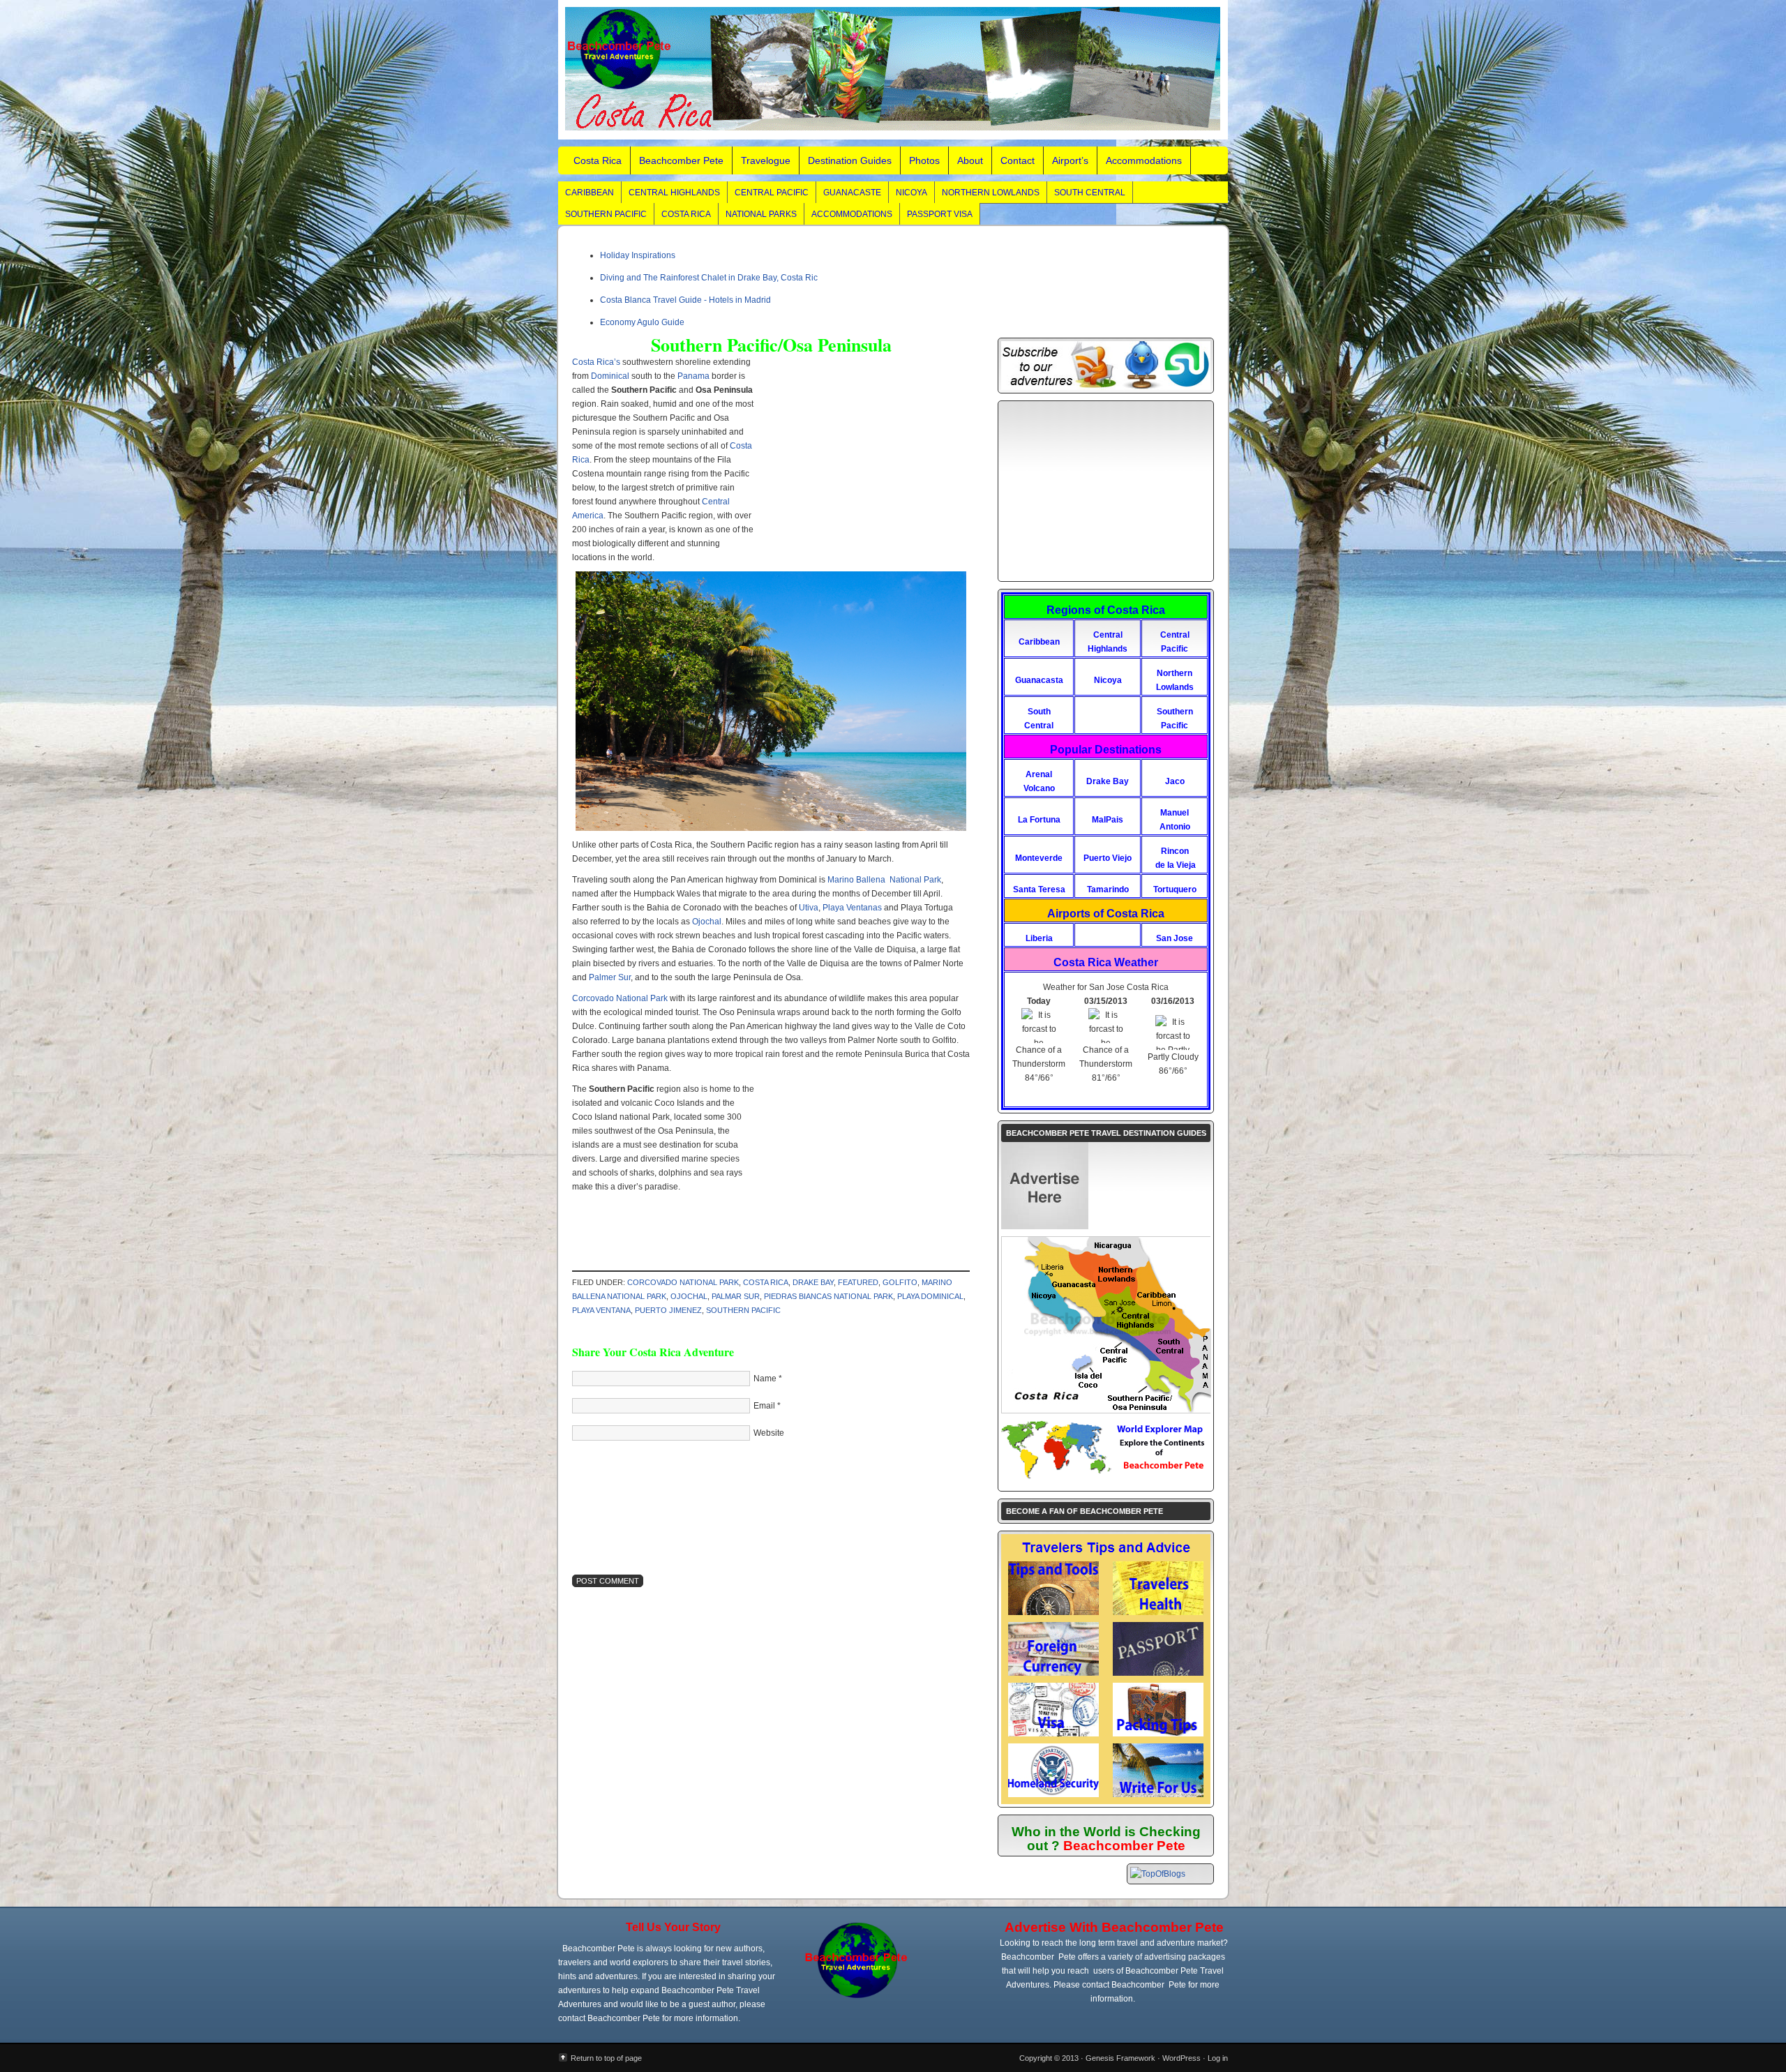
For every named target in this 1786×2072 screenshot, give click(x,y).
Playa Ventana (601, 1310)
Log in (1218, 2058)
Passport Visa (940, 214)
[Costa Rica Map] (1106, 1410)
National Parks (761, 214)
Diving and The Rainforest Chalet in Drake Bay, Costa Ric (709, 278)
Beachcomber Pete (681, 160)
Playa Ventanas (852, 908)
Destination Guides (850, 160)
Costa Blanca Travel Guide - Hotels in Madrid (685, 300)
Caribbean (590, 193)
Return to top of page (606, 2058)
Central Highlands (674, 193)
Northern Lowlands (991, 193)
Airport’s (1070, 160)
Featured (858, 1282)
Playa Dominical (930, 1296)
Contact (1018, 160)
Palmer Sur (610, 977)
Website (769, 1433)
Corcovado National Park (620, 998)
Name (765, 1379)
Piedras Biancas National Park (828, 1296)
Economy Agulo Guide (642, 322)
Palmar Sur (736, 1296)
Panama (693, 376)
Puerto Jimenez (668, 1310)
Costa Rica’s (596, 362)
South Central (1090, 193)
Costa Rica (598, 160)
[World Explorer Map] (1106, 1478)
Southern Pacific (606, 214)
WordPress (1181, 2058)
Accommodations (1144, 160)
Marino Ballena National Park (884, 880)
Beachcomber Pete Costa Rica (893, 70)
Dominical (611, 376)
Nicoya (911, 193)
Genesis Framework (1120, 2058)
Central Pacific (772, 193)
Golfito (900, 1282)
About (970, 160)
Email (764, 1406)
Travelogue (766, 160)
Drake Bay (813, 1282)
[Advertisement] (860, 456)
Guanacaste (852, 193)
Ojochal (707, 922)
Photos (924, 160)
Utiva (809, 908)
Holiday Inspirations (638, 255)
